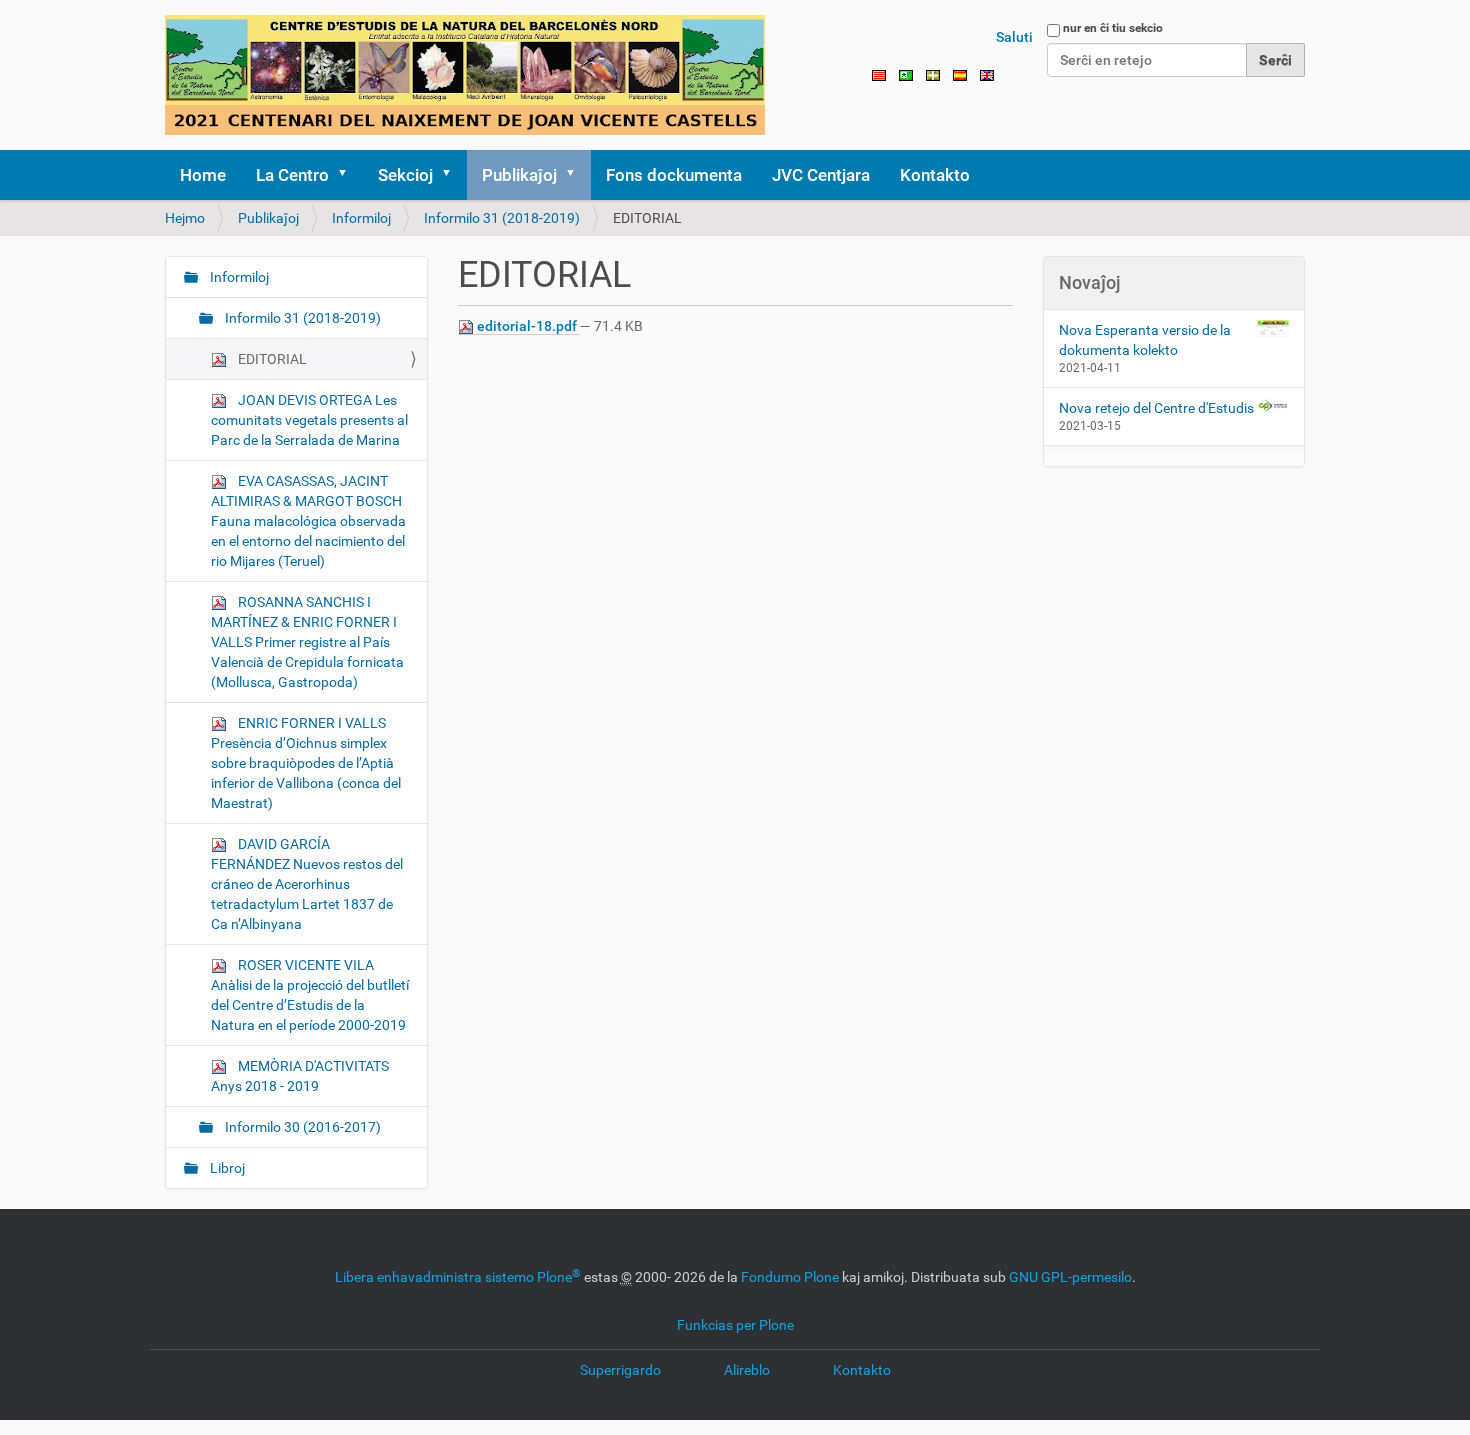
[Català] (879, 74)
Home (203, 175)
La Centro (292, 175)
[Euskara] (933, 74)
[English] (987, 74)
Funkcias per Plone (735, 1325)
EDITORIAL (271, 359)
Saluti (1014, 37)
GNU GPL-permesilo (1070, 1277)
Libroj (226, 1168)
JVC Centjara (821, 175)
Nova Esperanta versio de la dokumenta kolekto (1145, 340)
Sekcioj (405, 175)
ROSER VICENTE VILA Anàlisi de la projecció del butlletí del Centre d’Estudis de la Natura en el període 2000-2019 (310, 995)
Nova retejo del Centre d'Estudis (1156, 408)
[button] (349, 175)
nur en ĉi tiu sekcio (1113, 28)
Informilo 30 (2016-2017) (301, 1127)
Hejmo (185, 218)
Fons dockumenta (674, 175)
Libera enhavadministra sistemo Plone (458, 1277)
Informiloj (361, 218)
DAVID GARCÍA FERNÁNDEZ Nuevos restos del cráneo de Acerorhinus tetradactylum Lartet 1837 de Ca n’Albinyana (307, 884)
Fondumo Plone (790, 1277)
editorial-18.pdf (527, 326)
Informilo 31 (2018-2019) (502, 218)
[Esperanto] (465, 75)
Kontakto (935, 175)
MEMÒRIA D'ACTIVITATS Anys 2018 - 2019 (300, 1076)
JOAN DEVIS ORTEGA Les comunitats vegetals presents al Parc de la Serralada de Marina (309, 420)
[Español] (960, 74)
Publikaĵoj (519, 175)
